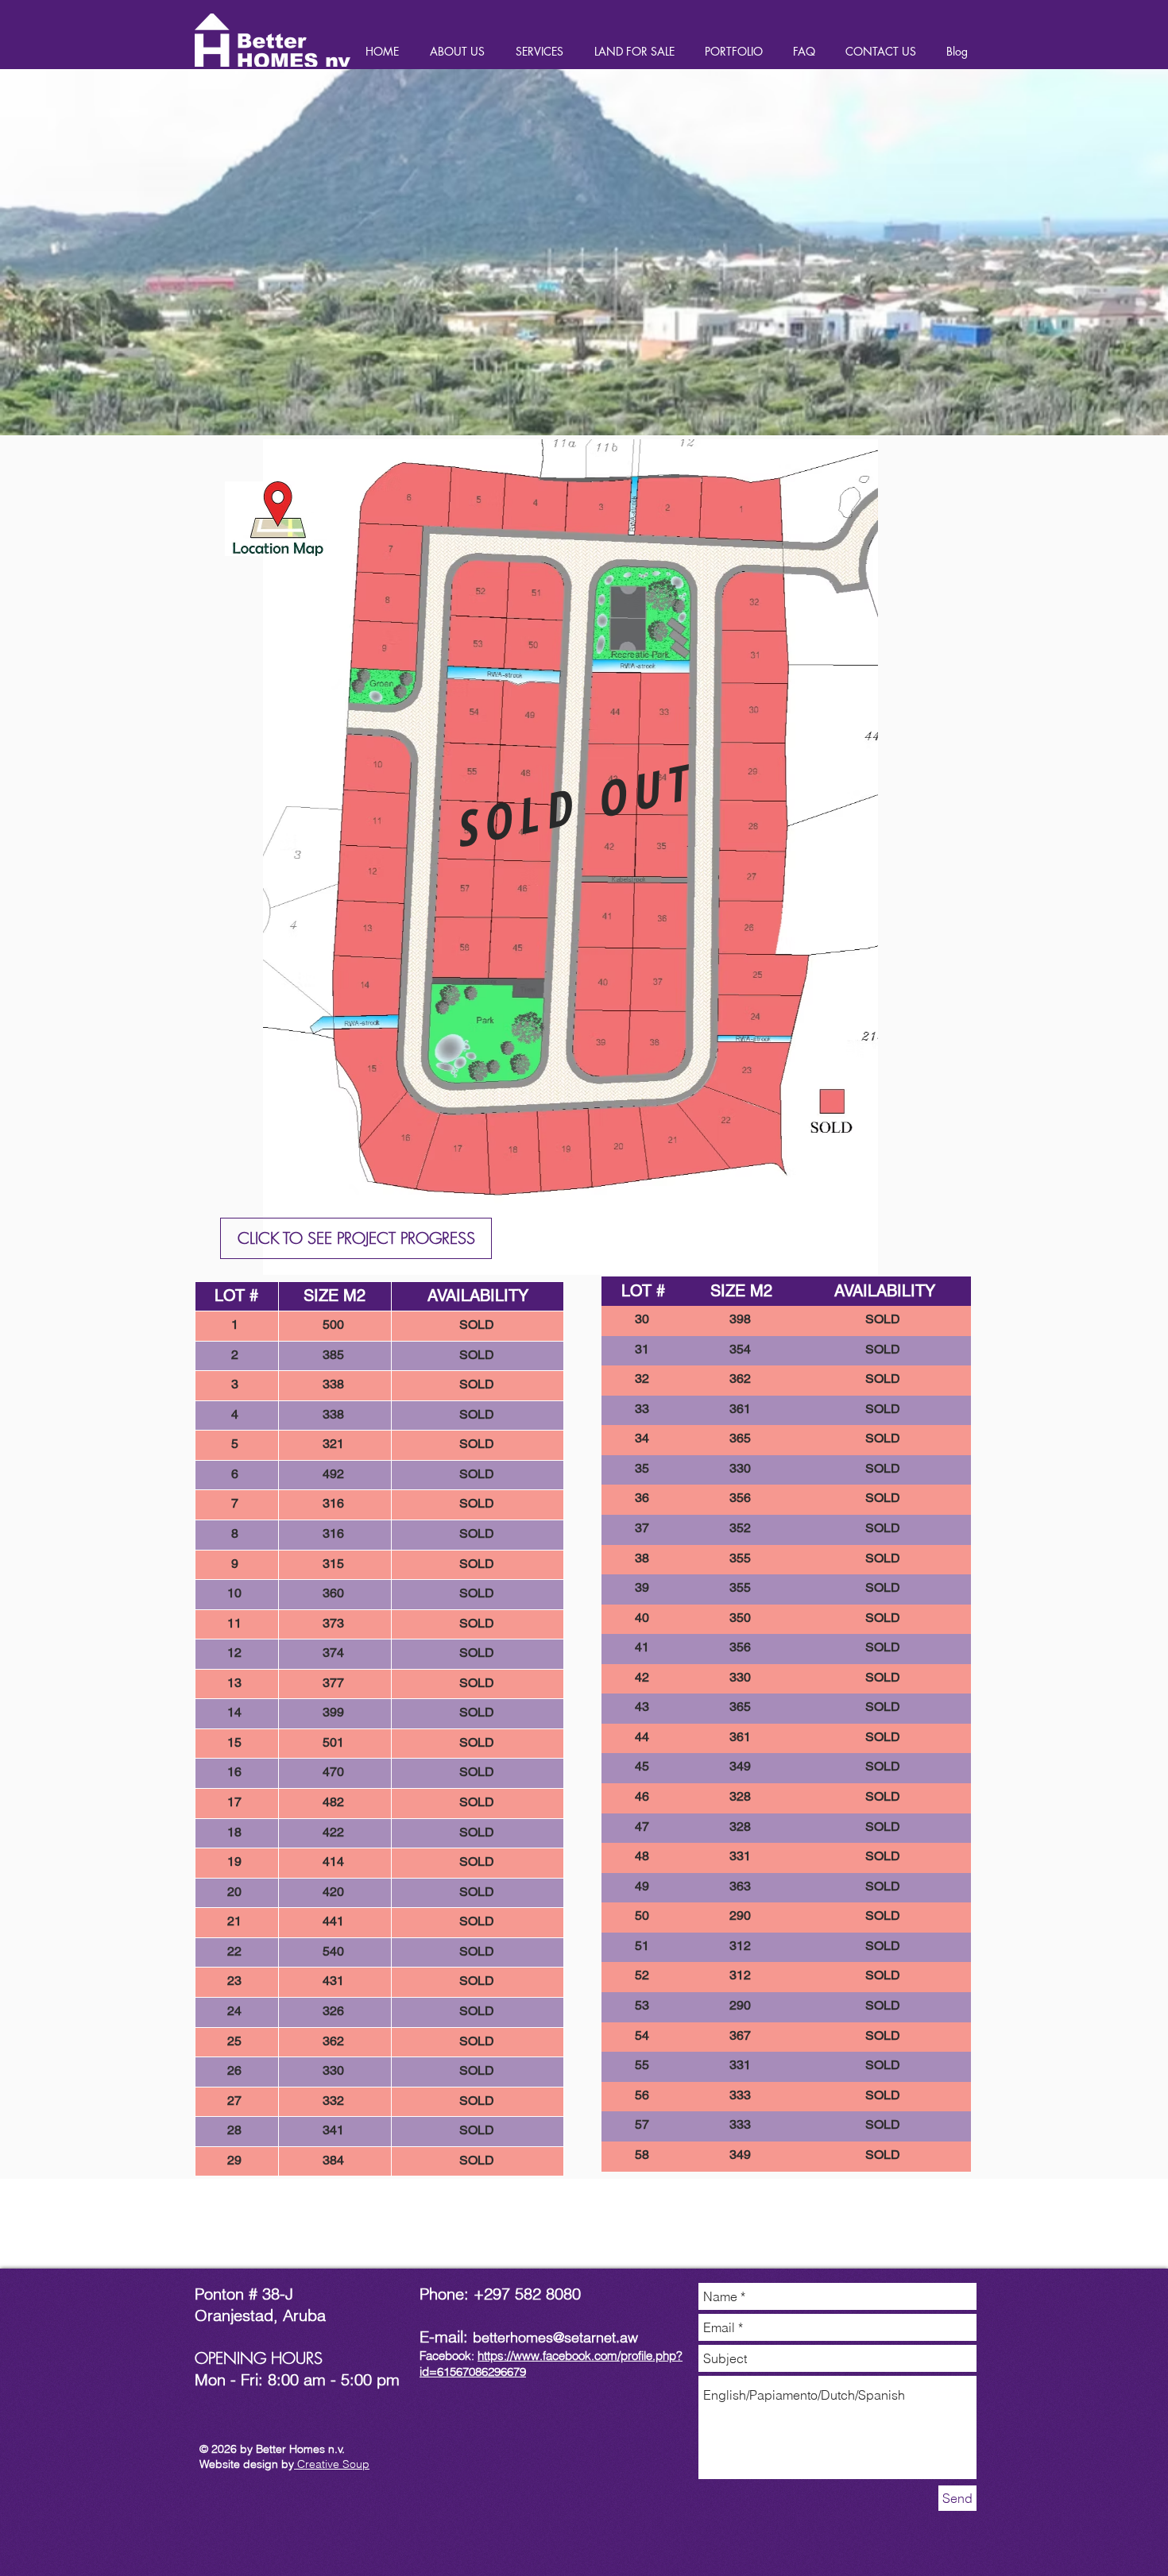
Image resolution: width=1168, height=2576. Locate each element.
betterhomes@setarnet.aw (555, 2337)
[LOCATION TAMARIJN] (278, 519)
